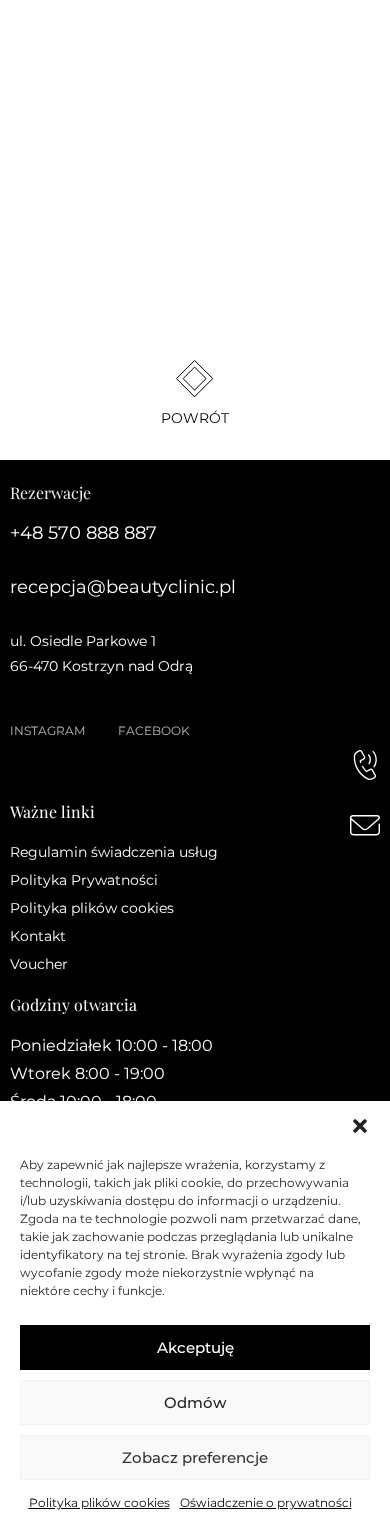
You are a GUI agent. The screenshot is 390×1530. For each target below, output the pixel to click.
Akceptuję (195, 1347)
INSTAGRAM (47, 730)
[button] (360, 1126)
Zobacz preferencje (195, 1457)
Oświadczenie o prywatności (266, 1502)
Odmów (195, 1402)
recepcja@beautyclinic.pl (123, 587)
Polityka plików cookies (99, 1502)
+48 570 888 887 (83, 533)
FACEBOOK (154, 730)
